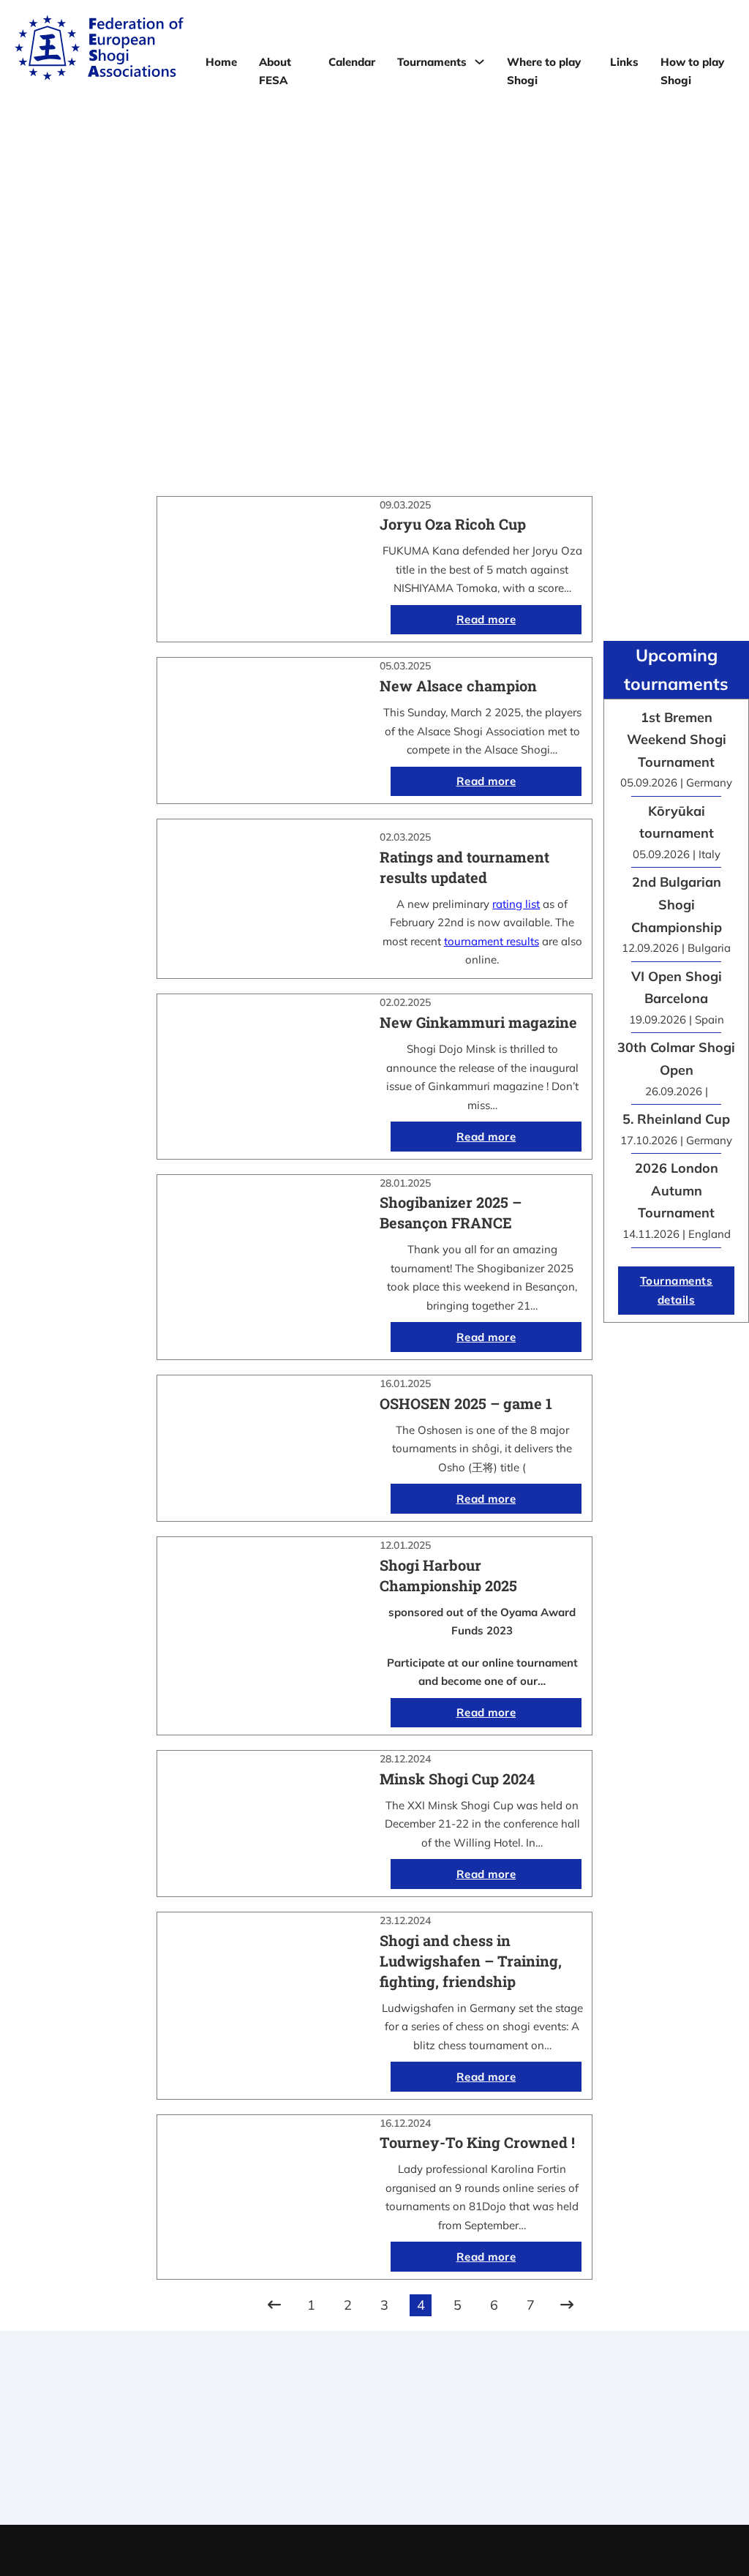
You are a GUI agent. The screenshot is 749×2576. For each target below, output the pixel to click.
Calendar (352, 62)
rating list (516, 904)
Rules (374, 2470)
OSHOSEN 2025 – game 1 (466, 1403)
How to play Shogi (692, 71)
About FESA (275, 71)
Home (221, 62)
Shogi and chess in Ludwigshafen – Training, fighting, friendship (471, 1961)
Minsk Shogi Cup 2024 (457, 1779)
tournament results (492, 941)
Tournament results (629, 2433)
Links (624, 62)
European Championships (629, 2452)
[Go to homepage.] (99, 50)
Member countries (375, 2452)
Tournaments (432, 62)
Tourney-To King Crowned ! (477, 2142)
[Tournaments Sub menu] (479, 62)
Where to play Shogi (544, 71)
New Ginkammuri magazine (478, 1022)
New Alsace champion (458, 686)
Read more (486, 619)
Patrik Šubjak (424, 2550)
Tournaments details (677, 1290)
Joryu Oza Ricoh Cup (453, 524)
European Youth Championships (629, 2470)
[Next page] (567, 2305)
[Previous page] (274, 2305)
